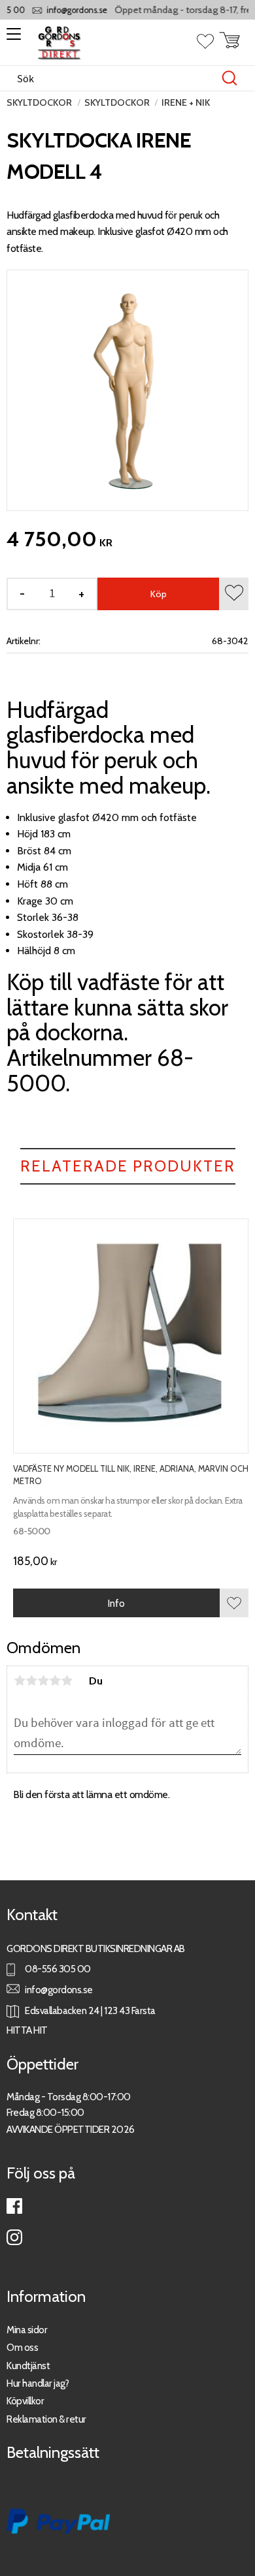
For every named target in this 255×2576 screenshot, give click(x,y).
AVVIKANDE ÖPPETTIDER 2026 (71, 2129)
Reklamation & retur (46, 2419)
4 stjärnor (55, 1681)
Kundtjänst (28, 2366)
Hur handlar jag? (38, 2383)
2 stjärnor (31, 1681)
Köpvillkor (25, 2401)
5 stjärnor (67, 1681)
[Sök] (229, 78)
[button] (11, 39)
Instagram (14, 2237)
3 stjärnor (43, 1681)
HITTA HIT (27, 2030)
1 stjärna (20, 1681)
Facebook (14, 2206)
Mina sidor (27, 2330)
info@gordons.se (68, 10)
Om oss (22, 2347)
